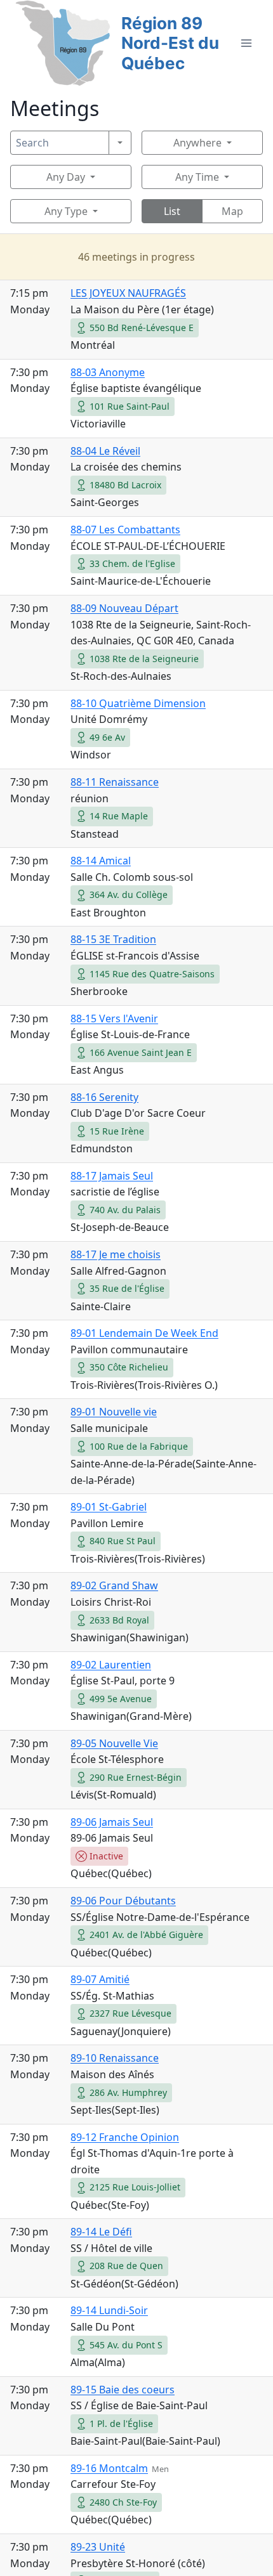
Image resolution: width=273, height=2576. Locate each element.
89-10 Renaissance (115, 2058)
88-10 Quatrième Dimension (138, 703)
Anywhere (197, 143)
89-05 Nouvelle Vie (114, 1743)
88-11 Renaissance (115, 782)
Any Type (66, 211)
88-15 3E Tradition (113, 939)
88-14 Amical (101, 861)
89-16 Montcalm (109, 2468)
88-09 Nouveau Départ (124, 608)
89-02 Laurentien (111, 1665)
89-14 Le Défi (101, 2232)
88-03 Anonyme (108, 372)
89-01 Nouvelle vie (114, 1412)
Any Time (197, 177)
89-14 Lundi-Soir (109, 2310)
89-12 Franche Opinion (125, 2137)
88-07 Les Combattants (125, 530)
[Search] (120, 143)
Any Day (66, 177)
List (172, 211)
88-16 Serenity (104, 1097)
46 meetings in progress (136, 257)
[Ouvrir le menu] (246, 43)
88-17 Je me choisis (116, 1254)
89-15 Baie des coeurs (123, 2390)
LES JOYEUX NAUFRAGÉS (128, 293)
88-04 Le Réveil (105, 451)
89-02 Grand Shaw (114, 1585)
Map (232, 211)
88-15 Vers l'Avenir (114, 1018)
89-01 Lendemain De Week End (144, 1333)
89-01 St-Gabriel (109, 1507)
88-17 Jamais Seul (112, 1176)
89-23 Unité (98, 2547)
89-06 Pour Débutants (123, 1901)
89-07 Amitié (100, 1979)
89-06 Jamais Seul (112, 1822)
